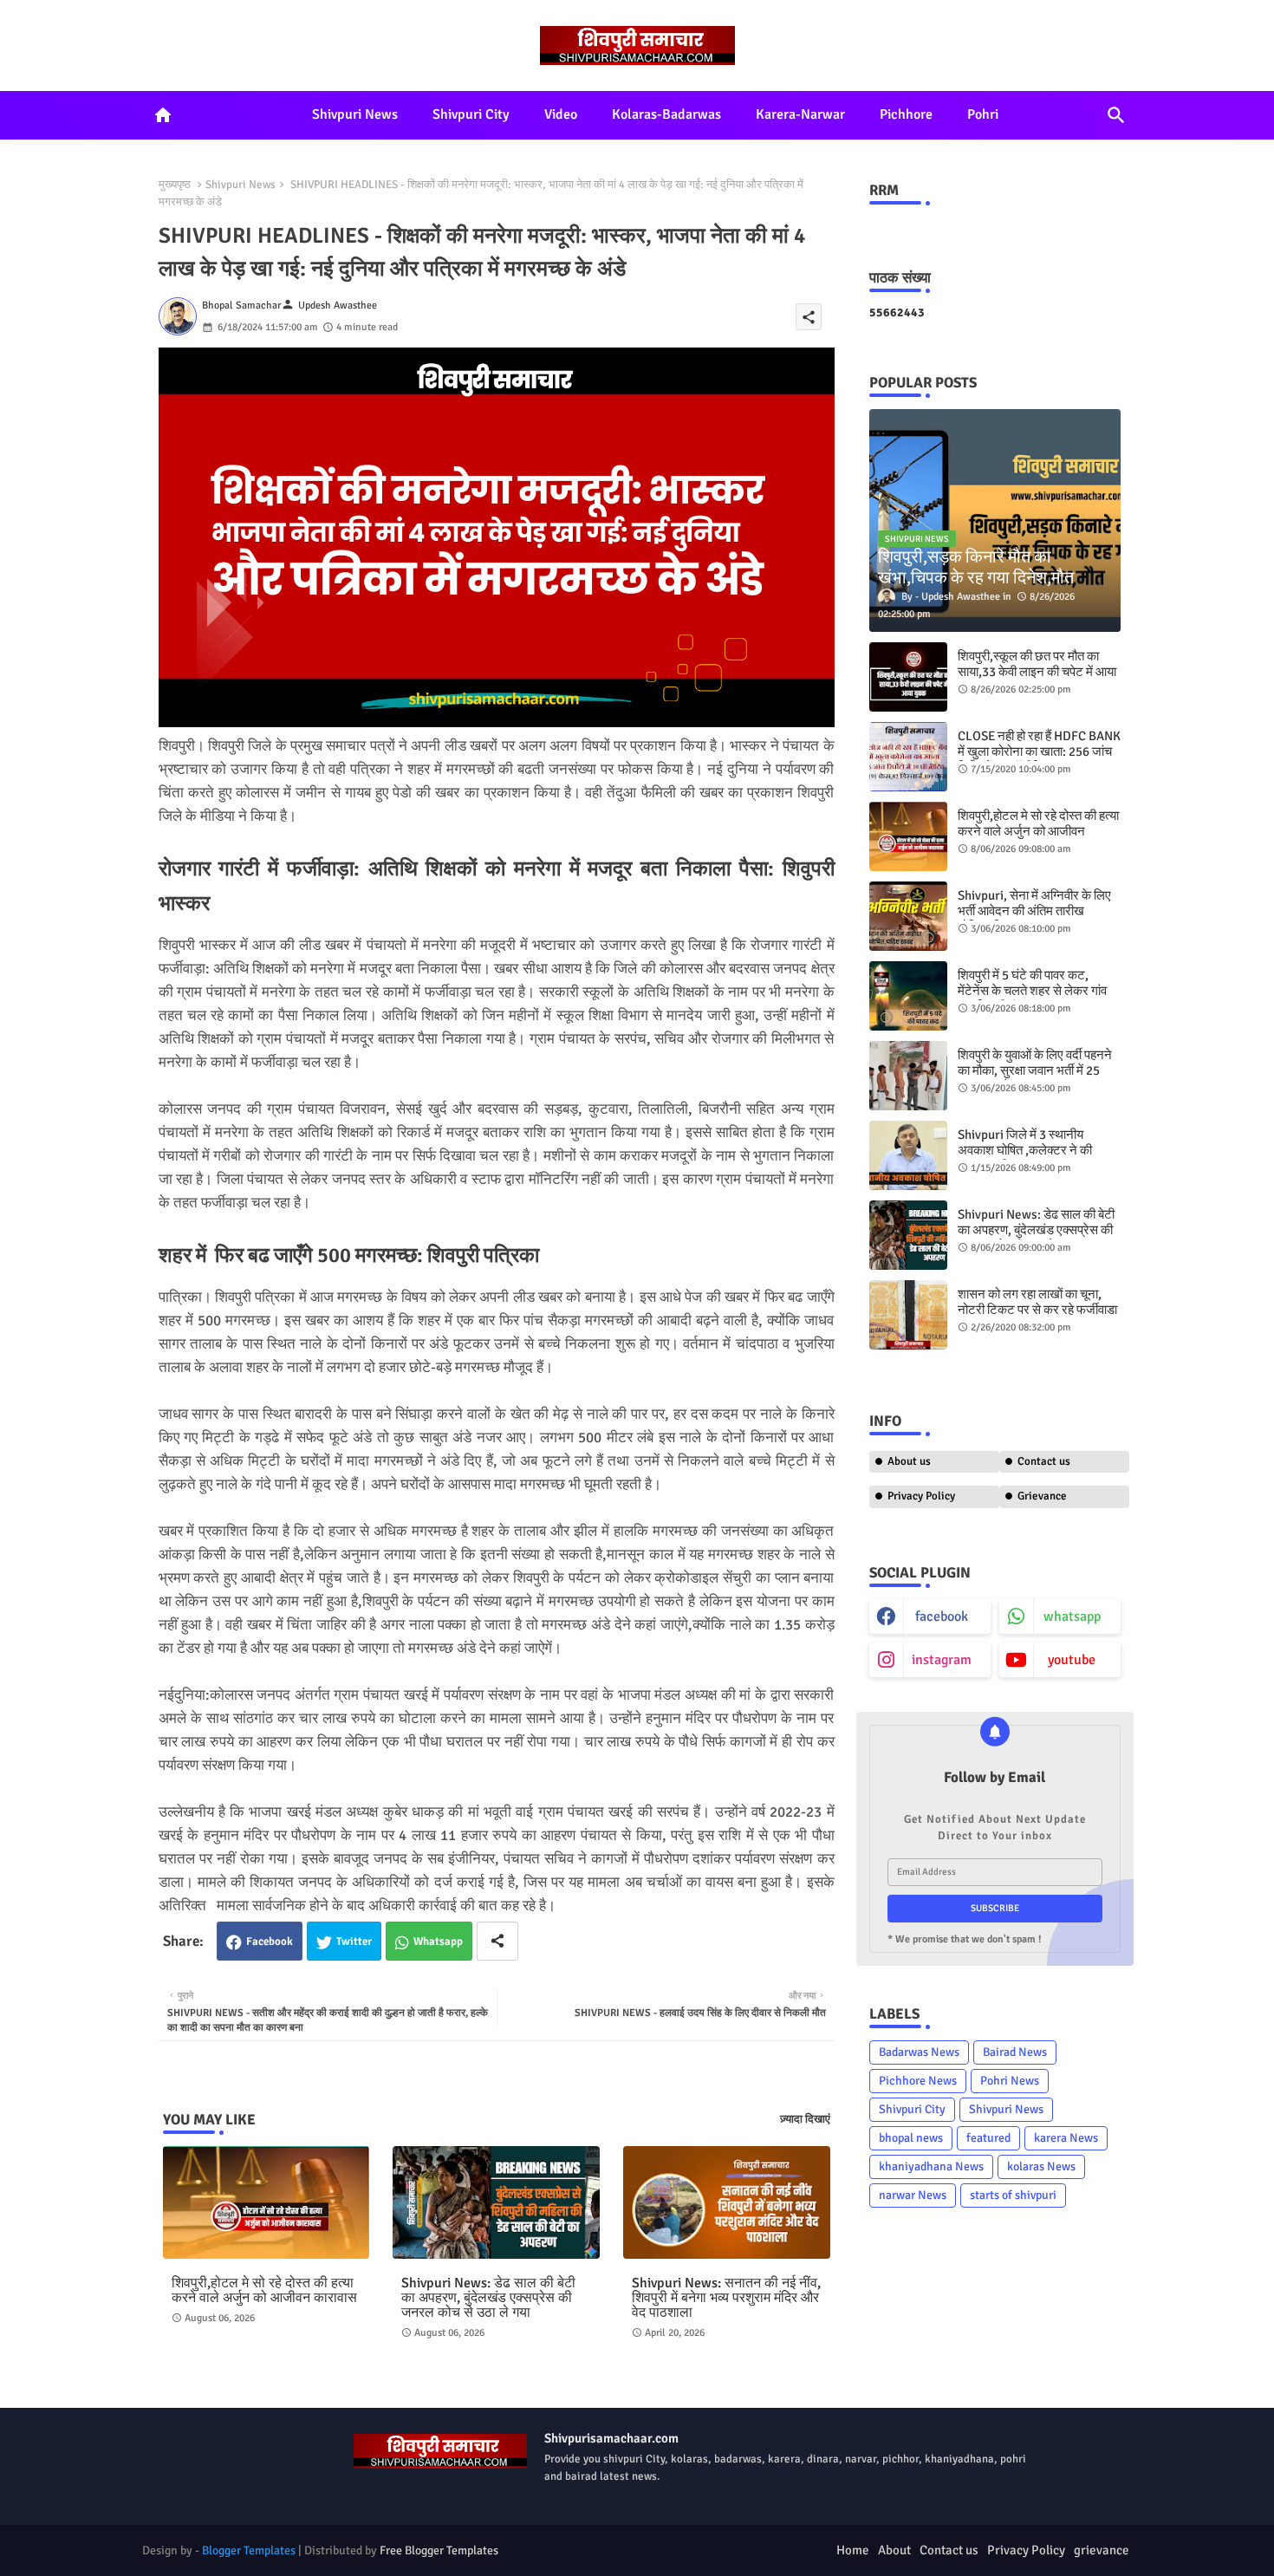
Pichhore (906, 114)
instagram (942, 1660)
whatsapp (1072, 1617)
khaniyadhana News (931, 2166)
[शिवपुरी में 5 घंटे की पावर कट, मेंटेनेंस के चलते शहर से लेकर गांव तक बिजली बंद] (908, 996)
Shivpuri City (471, 114)
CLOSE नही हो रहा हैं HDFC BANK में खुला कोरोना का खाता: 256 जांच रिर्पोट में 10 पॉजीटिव (1039, 751)
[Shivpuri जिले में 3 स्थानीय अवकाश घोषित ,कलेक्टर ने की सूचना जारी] (908, 1155)
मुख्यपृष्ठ (175, 185)
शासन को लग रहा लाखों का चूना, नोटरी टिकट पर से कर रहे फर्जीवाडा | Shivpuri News (1037, 1310)
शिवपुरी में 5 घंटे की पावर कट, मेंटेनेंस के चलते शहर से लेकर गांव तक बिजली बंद (1032, 991)
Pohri (983, 114)
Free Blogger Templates (439, 2550)
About (894, 2550)
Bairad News (1015, 2052)
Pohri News (1010, 2081)
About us (909, 1461)
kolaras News (1041, 2166)
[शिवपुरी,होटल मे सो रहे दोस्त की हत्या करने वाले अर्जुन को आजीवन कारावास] (908, 836)
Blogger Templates (249, 2550)
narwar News (913, 2195)
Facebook (270, 1942)
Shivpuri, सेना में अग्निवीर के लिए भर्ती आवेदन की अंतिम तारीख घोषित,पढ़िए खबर (1034, 911)
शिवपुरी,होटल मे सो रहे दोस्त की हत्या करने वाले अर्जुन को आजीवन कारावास (264, 2291)
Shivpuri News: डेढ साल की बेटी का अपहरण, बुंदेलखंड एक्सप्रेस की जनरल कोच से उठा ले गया (488, 2298)
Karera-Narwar (800, 114)
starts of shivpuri (1013, 2195)
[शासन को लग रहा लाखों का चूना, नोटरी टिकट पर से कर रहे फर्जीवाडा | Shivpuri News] (908, 1315)
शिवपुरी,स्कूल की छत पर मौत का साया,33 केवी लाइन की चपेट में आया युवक (1037, 672)
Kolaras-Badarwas (666, 114)
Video (561, 114)
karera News (1066, 2138)
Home (853, 2550)
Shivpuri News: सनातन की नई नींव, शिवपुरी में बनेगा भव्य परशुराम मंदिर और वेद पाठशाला (726, 2298)
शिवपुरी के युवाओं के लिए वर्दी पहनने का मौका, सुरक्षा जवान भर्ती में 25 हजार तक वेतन (1035, 1070)
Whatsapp (438, 1942)
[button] (1116, 115)
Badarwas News (919, 2052)
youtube (1072, 1660)
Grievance (1042, 1496)
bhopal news (911, 2138)
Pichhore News (918, 2081)
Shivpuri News (355, 114)
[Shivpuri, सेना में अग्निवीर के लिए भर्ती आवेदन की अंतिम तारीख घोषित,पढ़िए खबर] (908, 916)
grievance (1102, 2550)
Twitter (354, 1942)
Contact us (1044, 1461)
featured (988, 2138)
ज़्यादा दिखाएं (805, 2119)
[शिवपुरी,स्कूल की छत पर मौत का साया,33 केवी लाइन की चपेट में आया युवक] (908, 677)
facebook (942, 1617)
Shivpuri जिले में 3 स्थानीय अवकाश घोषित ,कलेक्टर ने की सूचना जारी (1025, 1150)
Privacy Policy (921, 1496)
